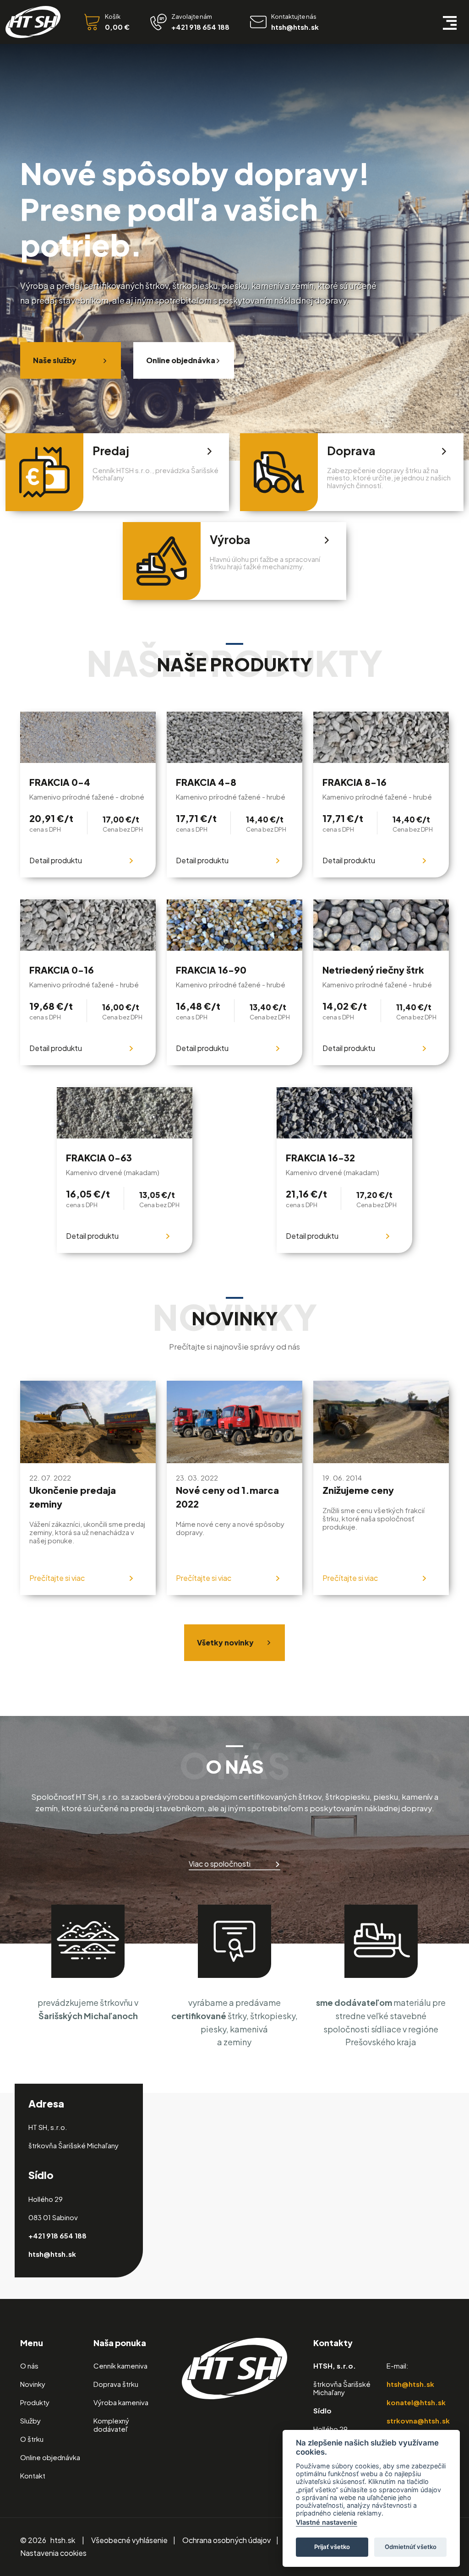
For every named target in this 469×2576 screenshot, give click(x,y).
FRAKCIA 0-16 (62, 970)
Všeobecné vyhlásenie (129, 2540)
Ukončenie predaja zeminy (73, 1497)
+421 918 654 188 (57, 2236)
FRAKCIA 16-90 (211, 970)
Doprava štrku (116, 2384)
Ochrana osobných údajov (226, 2540)
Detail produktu (56, 860)
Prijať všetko (332, 2547)
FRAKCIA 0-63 (99, 1158)
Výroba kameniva (121, 2402)
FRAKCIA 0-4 (60, 782)
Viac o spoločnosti (220, 1864)
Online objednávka (181, 360)
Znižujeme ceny (358, 1490)
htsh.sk (63, 2540)
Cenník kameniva (120, 2366)
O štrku (32, 2439)
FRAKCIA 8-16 (354, 782)
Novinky (33, 2384)
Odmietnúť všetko (411, 2547)
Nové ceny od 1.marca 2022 (227, 1497)
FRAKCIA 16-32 (320, 1158)
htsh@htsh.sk (52, 2254)
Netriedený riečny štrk (373, 970)
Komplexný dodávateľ (111, 2425)
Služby (30, 2421)
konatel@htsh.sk (416, 2402)
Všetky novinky (225, 1642)
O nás (29, 2366)
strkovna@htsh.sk (418, 2421)
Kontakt (33, 2475)
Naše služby (55, 360)
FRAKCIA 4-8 (206, 782)
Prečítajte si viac (57, 1578)
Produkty (35, 2402)
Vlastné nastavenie (327, 2522)
